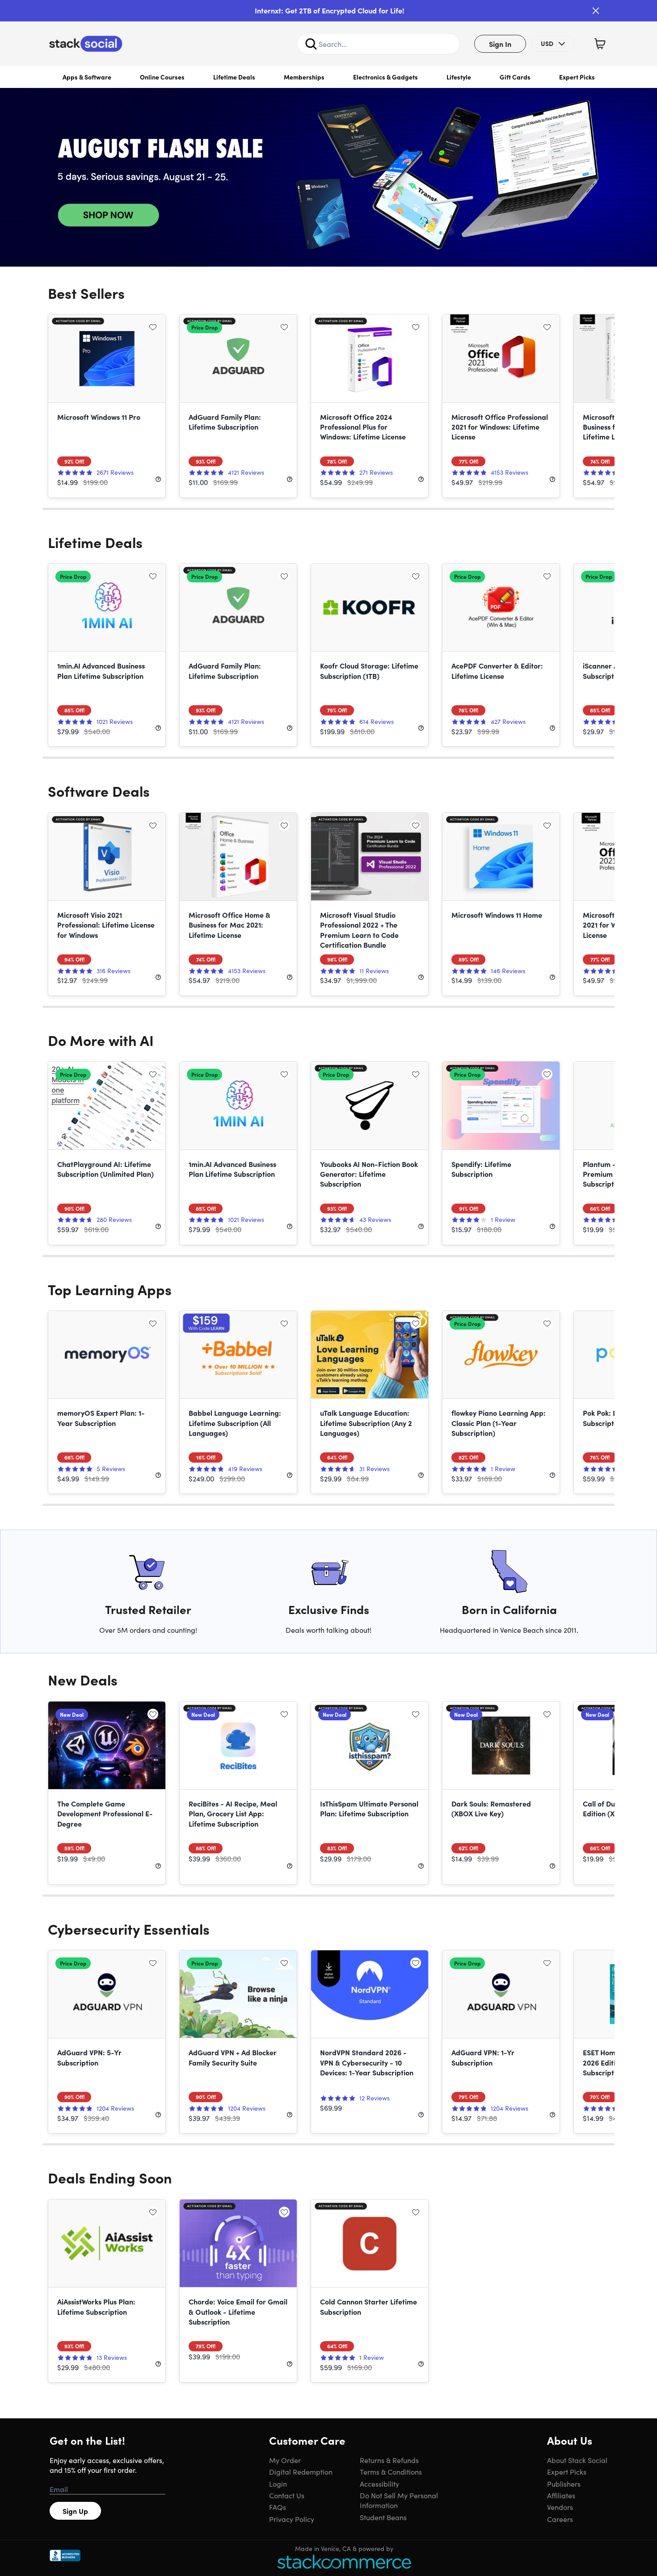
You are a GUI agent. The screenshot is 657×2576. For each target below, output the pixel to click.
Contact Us (287, 2495)
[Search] (311, 44)
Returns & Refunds (389, 2460)
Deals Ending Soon (110, 2177)
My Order (285, 2460)
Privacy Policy (292, 2519)
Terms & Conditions (391, 2471)
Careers (560, 2519)
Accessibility (379, 2484)
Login (278, 2484)
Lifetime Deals (234, 77)
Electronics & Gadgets (385, 77)
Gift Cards (515, 77)
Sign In (500, 44)
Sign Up (75, 2511)
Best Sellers (86, 293)
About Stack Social (577, 2460)
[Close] (596, 11)
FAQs (278, 2507)
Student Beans (383, 2517)
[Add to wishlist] (153, 327)
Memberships (304, 77)
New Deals (83, 1679)
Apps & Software (87, 77)
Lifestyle (459, 77)
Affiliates (561, 2495)
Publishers (564, 2484)
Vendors (560, 2507)
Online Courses (162, 77)
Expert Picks (577, 77)
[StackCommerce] (344, 2561)
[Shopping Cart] (600, 44)
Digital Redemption (301, 2471)
